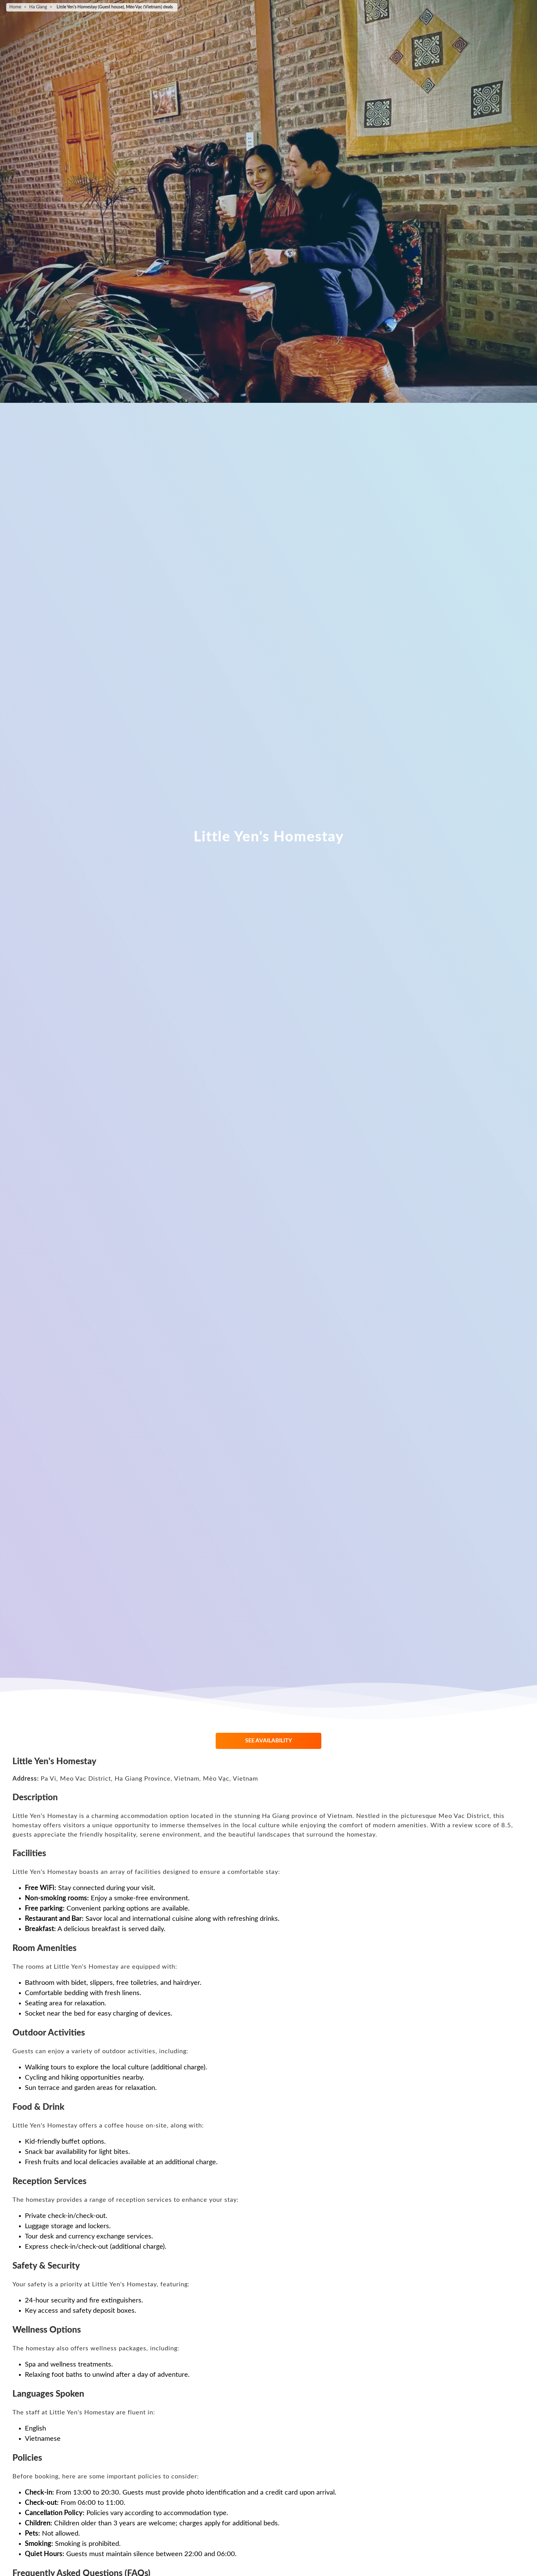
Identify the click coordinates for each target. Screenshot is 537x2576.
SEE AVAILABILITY (269, 1741)
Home (15, 7)
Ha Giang (38, 7)
